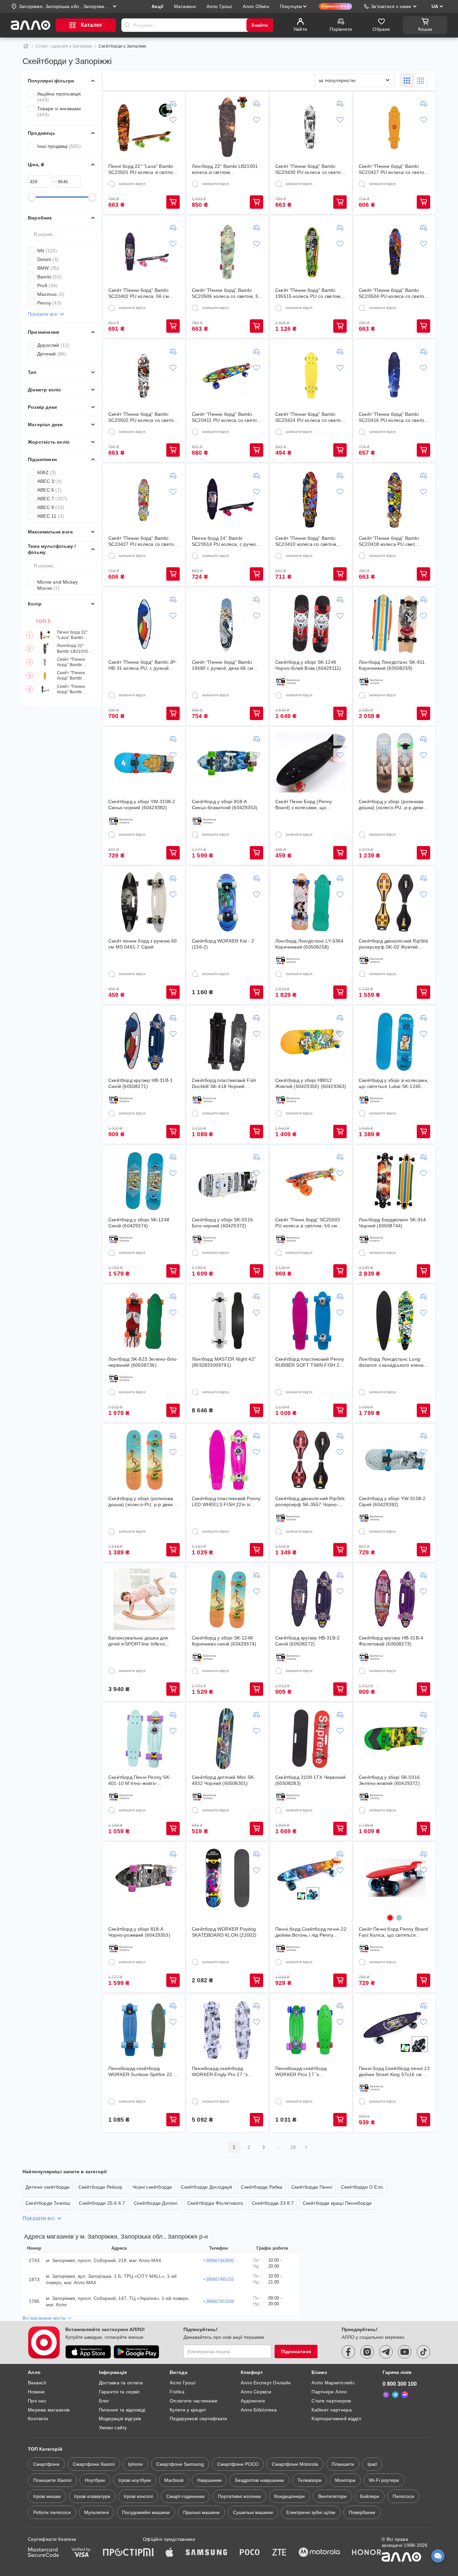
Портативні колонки (239, 2496)
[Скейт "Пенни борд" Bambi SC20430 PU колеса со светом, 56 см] (311, 128)
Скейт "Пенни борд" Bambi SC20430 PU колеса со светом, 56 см (75, 662)
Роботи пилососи (52, 2512)
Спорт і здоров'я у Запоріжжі (64, 46)
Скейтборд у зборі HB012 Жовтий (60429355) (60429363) (311, 1083)
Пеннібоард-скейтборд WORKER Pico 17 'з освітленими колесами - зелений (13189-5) (302, 2072)
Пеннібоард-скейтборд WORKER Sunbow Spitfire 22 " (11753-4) (142, 2072)
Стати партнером (331, 2401)
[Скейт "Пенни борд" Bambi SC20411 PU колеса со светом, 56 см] (228, 376)
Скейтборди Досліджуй (206, 2187)
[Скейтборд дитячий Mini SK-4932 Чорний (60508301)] (228, 1739)
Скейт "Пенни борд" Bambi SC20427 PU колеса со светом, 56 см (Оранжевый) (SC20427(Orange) (77, 676)
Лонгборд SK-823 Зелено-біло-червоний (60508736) (143, 1362)
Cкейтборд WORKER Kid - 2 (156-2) (223, 944)
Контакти (38, 2419)
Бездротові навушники (260, 2480)
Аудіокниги (253, 2401)
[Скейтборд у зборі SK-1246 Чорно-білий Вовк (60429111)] (311, 624)
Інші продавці (59, 146)
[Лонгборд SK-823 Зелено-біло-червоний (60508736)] (144, 1321)
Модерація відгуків (120, 2419)
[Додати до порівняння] (173, 104)
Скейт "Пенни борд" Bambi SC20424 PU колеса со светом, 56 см (310, 417)
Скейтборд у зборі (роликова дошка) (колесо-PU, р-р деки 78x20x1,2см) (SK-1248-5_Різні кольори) (394, 805)
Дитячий (52, 354)
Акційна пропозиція (59, 97)
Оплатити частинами (193, 2401)
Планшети (343, 2464)
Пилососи (403, 2496)
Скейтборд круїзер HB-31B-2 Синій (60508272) (307, 1641)
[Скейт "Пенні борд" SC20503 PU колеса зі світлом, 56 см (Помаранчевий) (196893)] (311, 1181)
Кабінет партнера (331, 2410)
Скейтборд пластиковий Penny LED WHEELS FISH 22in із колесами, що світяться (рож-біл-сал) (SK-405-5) (226, 1502)
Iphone (135, 2464)
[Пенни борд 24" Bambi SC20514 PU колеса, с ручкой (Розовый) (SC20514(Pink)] (228, 500)
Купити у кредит (188, 2410)
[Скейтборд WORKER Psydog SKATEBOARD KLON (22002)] (228, 1878)
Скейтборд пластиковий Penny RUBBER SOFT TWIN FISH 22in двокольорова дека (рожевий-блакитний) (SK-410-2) (311, 1362)
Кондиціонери (290, 2496)
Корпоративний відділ (336, 2419)
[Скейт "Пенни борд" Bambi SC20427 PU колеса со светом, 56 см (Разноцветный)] (144, 500)
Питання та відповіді (122, 2410)
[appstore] (88, 2352)
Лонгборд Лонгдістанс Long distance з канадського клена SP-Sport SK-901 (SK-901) (391, 1362)
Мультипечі (96, 2512)
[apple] (170, 2553)
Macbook (174, 2480)
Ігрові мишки (47, 2496)
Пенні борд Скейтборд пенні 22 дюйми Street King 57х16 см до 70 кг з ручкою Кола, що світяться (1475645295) (394, 2072)
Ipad (372, 2464)
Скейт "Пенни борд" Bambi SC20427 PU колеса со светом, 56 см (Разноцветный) (144, 541)
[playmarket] (136, 2352)
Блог (104, 2401)
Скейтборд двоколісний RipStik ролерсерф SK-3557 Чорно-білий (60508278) (310, 1502)
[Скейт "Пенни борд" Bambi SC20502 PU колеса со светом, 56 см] (144, 376)
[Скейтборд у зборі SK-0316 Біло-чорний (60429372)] (228, 1181)
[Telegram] (395, 2395)
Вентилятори (332, 2496)
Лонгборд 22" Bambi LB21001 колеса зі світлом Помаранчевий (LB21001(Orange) (75, 649)
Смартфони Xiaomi (94, 2464)
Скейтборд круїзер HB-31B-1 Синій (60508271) (140, 1083)
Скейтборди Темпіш (48, 2203)
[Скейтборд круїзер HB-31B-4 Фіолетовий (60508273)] (395, 1599)
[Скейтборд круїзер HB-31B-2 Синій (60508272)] (311, 1599)
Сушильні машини (253, 2512)
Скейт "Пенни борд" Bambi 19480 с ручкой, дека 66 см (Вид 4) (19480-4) (222, 665)
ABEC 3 (49, 481)
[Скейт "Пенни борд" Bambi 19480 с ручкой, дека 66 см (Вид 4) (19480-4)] (228, 624)
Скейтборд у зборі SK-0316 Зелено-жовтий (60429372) (389, 1780)
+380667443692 (219, 2261)
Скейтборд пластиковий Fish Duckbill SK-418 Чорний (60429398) (224, 1083)
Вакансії (37, 2383)
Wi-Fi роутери (384, 2480)
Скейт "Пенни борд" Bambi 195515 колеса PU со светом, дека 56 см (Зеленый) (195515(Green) (308, 293)
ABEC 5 (49, 490)
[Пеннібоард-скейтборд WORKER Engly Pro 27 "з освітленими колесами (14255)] (228, 2030)
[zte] (279, 2553)
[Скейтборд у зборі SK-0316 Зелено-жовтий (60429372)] (395, 1739)
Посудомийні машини (146, 2512)
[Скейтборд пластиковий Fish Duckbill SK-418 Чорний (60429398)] (228, 1042)
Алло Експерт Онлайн (266, 2383)
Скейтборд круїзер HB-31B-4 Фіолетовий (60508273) (391, 1641)
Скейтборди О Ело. (363, 2187)
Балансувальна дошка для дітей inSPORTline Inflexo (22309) (138, 1641)
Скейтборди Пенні (312, 2187)
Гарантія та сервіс (120, 2392)
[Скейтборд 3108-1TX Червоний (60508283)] (311, 1739)
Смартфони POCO (238, 2464)
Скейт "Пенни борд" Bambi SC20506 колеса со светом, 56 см (226, 293)
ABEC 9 (51, 507)
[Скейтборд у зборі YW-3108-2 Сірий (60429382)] (395, 1460)
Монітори (345, 2480)
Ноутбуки (95, 2480)
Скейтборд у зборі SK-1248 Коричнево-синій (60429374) (224, 1641)
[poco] (250, 2553)
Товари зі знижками (59, 112)
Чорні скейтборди (152, 2187)
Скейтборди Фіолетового (215, 2203)
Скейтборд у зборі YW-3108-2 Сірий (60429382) (392, 1501)
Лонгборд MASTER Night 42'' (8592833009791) (224, 1362)
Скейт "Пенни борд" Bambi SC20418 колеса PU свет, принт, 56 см (389, 541)
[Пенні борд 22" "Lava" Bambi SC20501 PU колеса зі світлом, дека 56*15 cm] (144, 128)
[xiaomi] (148, 2553)
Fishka (177, 2392)
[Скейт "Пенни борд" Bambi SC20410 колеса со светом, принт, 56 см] (311, 500)
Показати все (43, 314)
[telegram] (386, 2352)
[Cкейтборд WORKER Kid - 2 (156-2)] (228, 902)
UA (435, 6)
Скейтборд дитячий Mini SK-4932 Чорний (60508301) (223, 1780)
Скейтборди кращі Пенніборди (337, 2203)
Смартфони (46, 2464)
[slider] (32, 197)
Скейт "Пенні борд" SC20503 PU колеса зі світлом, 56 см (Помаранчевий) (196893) (308, 1223)
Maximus (51, 294)
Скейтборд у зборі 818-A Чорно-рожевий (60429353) (139, 1932)
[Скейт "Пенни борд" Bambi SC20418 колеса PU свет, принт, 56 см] (395, 500)
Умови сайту (113, 2428)
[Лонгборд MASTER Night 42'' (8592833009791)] (228, 1321)
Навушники (209, 2480)
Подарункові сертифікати (198, 2419)
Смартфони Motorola (295, 2464)
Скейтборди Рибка (262, 2187)
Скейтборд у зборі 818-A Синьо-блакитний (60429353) (225, 804)
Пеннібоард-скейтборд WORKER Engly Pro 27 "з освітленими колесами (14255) (227, 2072)
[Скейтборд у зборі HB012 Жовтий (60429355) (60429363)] (311, 1042)
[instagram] (367, 2352)
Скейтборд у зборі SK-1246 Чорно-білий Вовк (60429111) (308, 665)
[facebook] (348, 2352)
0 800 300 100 (400, 2384)
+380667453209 (219, 2301)
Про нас (37, 2401)
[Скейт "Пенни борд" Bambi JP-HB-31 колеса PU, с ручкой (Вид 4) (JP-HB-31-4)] (144, 624)
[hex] (390, 1918)
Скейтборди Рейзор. (101, 2187)
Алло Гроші (183, 2383)
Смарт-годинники (185, 2496)
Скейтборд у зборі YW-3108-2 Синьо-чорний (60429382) (142, 804)
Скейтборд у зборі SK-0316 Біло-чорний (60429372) (222, 1223)
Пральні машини (201, 2512)
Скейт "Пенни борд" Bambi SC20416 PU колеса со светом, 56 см (394, 417)
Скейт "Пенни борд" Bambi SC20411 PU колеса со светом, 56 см (227, 417)
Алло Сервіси (256, 2392)
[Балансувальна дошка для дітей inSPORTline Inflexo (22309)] (144, 1599)
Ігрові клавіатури (92, 2496)
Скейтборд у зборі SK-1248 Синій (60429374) (139, 1223)
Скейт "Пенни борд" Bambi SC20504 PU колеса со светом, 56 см (394, 293)
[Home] (26, 46)
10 (293, 2147)
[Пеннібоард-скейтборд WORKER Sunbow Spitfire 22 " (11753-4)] (144, 2030)
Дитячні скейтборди (48, 2187)
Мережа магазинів (49, 2410)
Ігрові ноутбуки (135, 2480)
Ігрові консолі (138, 2496)
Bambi (49, 277)
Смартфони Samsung (180, 2464)
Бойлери (370, 2496)
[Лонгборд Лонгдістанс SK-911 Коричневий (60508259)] (395, 624)
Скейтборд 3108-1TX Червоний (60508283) (310, 1780)
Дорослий (53, 345)
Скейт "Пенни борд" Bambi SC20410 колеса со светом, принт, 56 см (306, 541)
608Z (47, 472)
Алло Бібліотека (259, 2410)
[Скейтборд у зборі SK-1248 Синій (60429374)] (144, 1181)
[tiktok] (423, 2352)
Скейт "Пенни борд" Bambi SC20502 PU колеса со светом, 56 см (144, 417)
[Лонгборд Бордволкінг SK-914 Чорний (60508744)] (395, 1181)
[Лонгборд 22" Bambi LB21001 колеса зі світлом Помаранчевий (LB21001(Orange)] (228, 128)
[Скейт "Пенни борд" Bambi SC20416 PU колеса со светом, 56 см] (395, 376)
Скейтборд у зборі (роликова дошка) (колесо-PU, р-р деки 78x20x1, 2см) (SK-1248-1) (141, 1502)
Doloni (48, 259)
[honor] (367, 2553)
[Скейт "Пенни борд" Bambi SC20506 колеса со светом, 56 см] (228, 252)
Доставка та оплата (121, 2383)
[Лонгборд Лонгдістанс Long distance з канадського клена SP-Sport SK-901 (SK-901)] (395, 1321)
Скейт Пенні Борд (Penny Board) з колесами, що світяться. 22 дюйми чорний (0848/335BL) (307, 805)
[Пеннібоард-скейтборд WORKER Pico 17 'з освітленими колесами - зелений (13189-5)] (311, 2030)
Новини (36, 2392)
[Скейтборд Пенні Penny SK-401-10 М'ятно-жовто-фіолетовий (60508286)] (144, 1739)
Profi (47, 285)
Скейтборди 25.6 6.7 (102, 2203)
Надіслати (127, 25)
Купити (173, 202)
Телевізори (309, 2480)
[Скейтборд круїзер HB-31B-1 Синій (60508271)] (144, 1042)
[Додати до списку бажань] (173, 120)
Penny (49, 303)
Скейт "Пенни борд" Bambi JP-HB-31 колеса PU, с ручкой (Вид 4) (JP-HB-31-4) (143, 665)
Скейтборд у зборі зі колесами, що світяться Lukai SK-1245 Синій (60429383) (394, 1083)
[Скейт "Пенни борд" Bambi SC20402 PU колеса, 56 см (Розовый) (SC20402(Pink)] (144, 252)
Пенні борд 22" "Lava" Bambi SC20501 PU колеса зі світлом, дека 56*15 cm (75, 635)
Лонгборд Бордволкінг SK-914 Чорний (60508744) (392, 1223)
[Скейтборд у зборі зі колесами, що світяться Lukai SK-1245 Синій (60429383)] (395, 1042)
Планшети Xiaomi (52, 2480)
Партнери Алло (329, 2392)
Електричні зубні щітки (311, 2512)
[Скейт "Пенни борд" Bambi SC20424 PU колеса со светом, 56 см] (311, 376)
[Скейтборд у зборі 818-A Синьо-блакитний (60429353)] (228, 763)
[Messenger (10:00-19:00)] (405, 2395)
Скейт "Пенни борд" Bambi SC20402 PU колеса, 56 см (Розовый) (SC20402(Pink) (73, 689)
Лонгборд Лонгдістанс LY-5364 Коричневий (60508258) (309, 944)
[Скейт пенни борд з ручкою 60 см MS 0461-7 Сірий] (144, 902)
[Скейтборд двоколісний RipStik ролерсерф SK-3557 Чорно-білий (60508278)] (311, 1460)
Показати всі (39, 2218)
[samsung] (207, 2553)
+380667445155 (219, 2279)
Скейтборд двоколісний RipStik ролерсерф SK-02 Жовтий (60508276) (393, 944)
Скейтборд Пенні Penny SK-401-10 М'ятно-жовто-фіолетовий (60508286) (140, 1780)
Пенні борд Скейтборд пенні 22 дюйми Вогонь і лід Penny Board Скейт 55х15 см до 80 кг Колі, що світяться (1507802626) (311, 1932)
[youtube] (405, 2352)
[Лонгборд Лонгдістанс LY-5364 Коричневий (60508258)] (311, 902)
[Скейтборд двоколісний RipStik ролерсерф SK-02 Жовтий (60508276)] (395, 902)
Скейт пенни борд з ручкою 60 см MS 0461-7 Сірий (143, 944)
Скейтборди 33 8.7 (273, 2203)
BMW (48, 268)
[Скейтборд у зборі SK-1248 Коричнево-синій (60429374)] (228, 1599)
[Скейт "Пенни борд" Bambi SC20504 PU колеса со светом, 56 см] (395, 252)
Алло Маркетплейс (333, 2383)
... (278, 2147)
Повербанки (362, 2512)
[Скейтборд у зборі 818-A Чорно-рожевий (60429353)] (144, 1878)
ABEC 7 (52, 499)
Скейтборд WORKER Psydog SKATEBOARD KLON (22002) (224, 1932)
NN (47, 251)
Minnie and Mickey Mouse (58, 585)
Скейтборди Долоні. (156, 2203)
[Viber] (386, 2395)
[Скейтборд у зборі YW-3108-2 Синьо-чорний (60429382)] (144, 763)
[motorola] (319, 2553)
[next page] (306, 2147)
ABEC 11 (51, 516)
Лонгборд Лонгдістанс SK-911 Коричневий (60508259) (392, 665)
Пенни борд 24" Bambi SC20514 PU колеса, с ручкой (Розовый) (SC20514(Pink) (225, 541)
